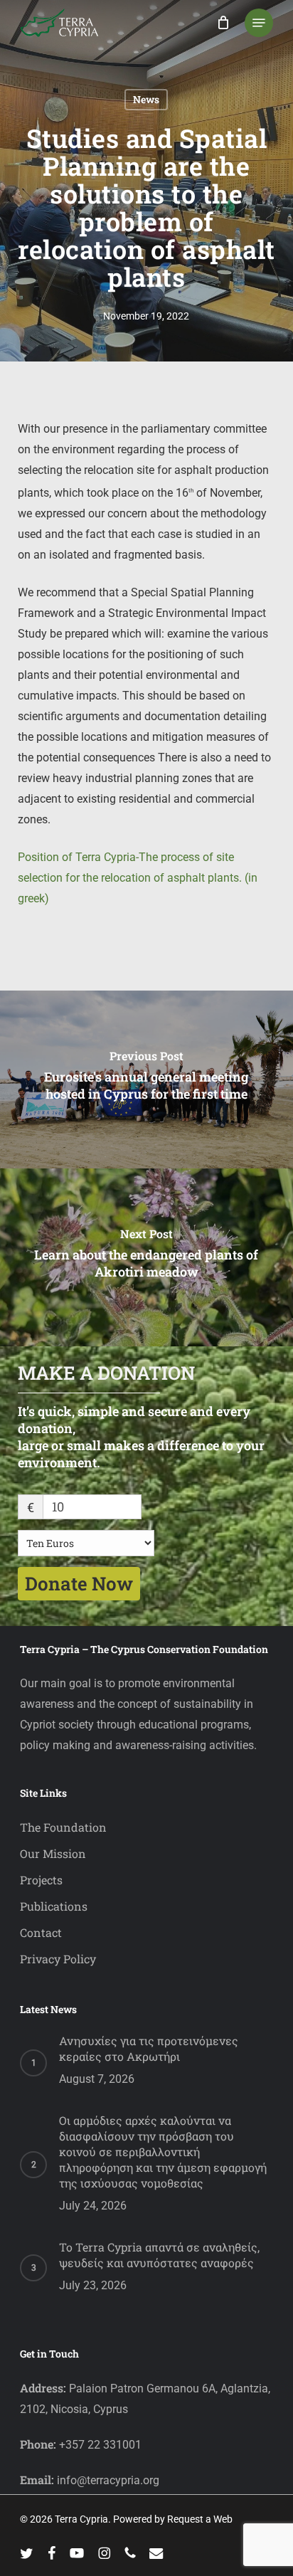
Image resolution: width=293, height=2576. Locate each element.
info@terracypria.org (108, 2480)
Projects (41, 1880)
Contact (41, 1932)
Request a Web (200, 2519)
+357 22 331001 (100, 2445)
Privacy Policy (58, 1959)
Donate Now (79, 1583)
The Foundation (63, 1827)
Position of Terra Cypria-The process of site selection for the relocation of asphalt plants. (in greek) (138, 878)
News (146, 99)
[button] (259, 23)
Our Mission (53, 1853)
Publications (54, 1906)
